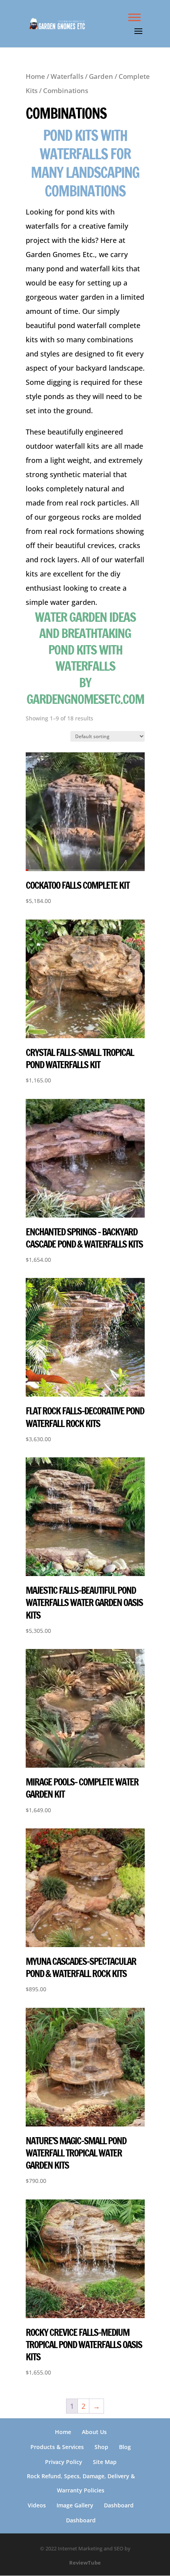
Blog (125, 2447)
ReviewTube (85, 2563)
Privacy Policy (64, 2462)
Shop (101, 2447)
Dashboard (119, 2505)
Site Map (105, 2462)
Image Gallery (75, 2505)
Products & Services (57, 2447)
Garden (101, 76)
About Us (94, 2432)
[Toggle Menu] (134, 17)
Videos (37, 2505)
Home (35, 76)
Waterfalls (67, 76)
